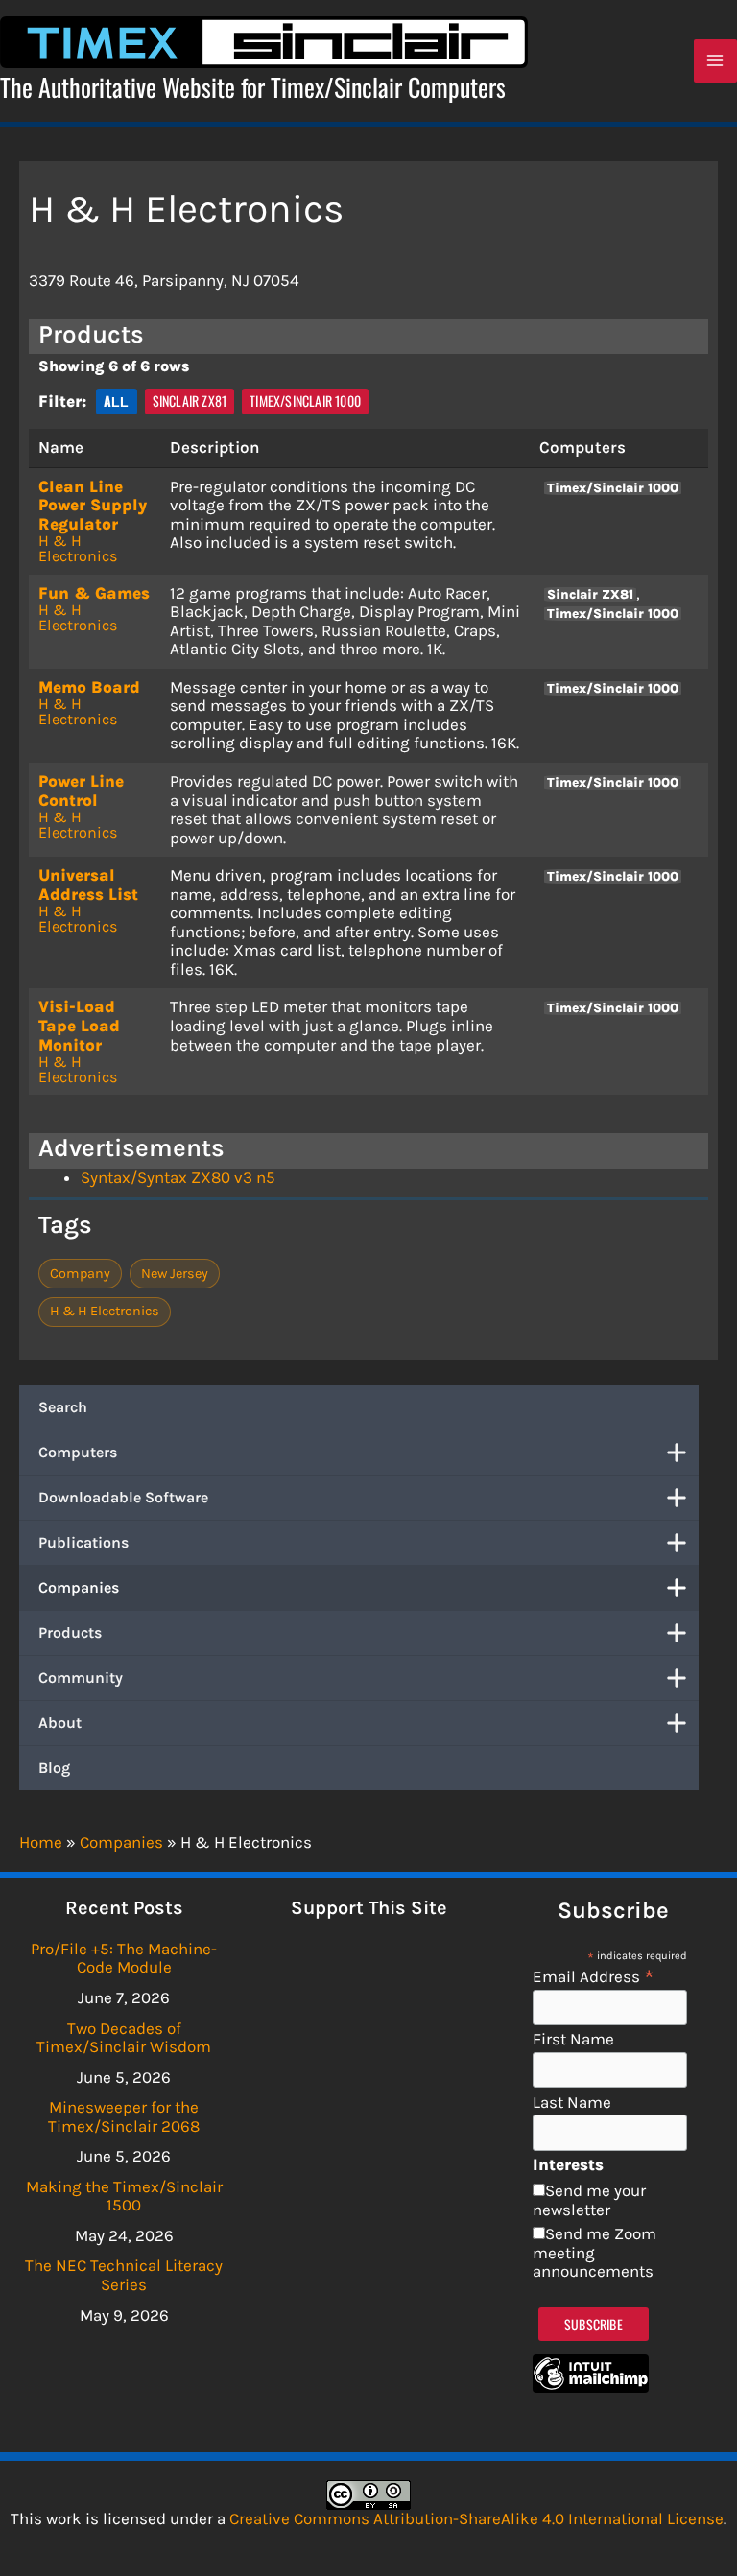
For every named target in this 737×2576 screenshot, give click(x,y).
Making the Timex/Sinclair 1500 (124, 2196)
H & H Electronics (78, 548)
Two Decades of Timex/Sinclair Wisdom (124, 2038)
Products (70, 1632)
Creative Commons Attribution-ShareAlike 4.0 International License (476, 2518)
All (117, 401)
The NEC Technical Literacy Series (124, 2275)
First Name (573, 2039)
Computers (78, 1452)
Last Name (572, 2103)
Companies (79, 1587)
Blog (54, 1768)
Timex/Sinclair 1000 (305, 401)
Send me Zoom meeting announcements (594, 2252)
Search (63, 1407)
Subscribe (594, 2324)
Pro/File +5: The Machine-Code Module (124, 1958)
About (60, 1723)
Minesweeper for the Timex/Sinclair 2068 (124, 2116)
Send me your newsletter (589, 2200)
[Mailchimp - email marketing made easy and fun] (591, 2387)
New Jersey (175, 1274)
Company (80, 1274)
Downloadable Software (123, 1497)
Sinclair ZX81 (190, 401)
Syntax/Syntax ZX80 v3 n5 (178, 1177)
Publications (83, 1542)
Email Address (594, 1976)
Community (81, 1678)
